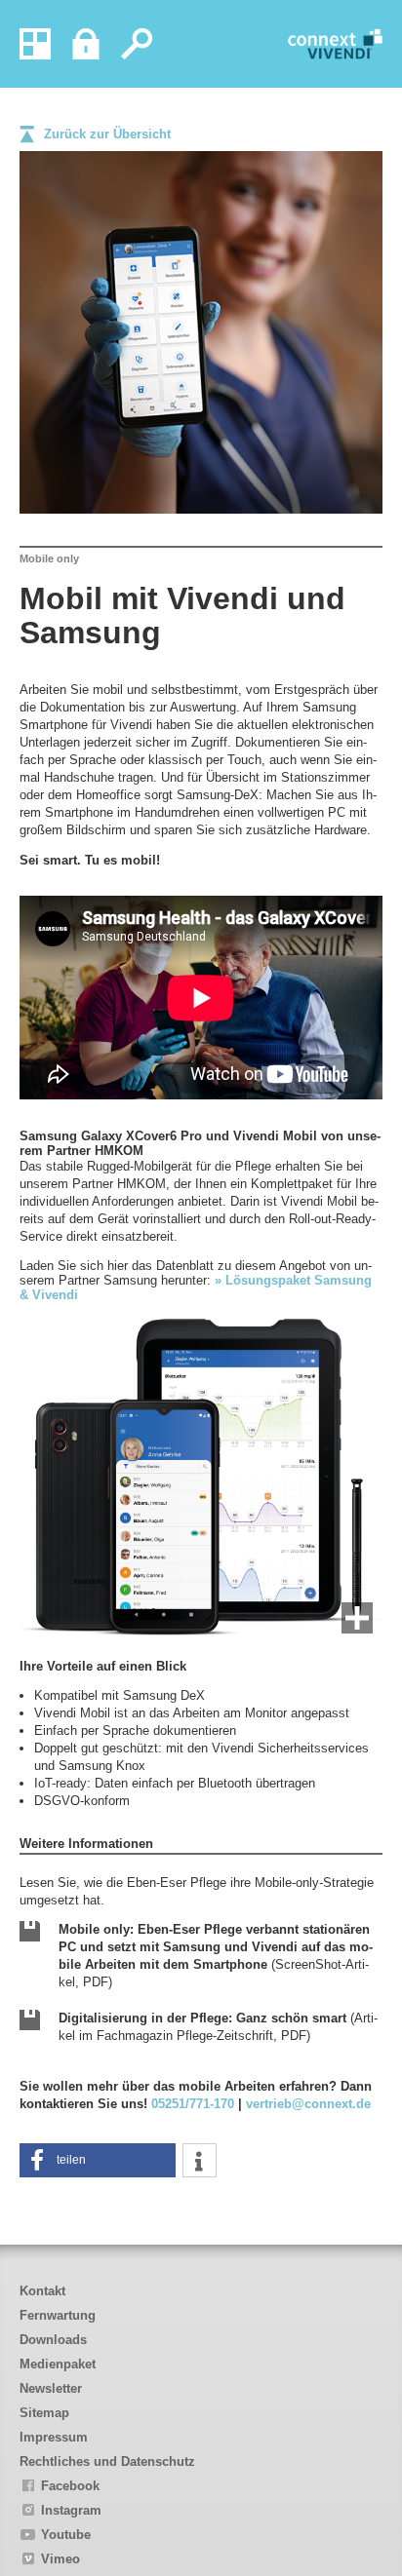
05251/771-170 (193, 2104)
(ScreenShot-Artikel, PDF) (216, 1956)
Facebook (70, 2486)
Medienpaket (58, 2364)
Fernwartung (58, 2315)
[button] (98, 2160)
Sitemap (44, 2413)
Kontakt (42, 2291)
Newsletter (51, 2388)
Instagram (71, 2510)
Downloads (53, 2340)
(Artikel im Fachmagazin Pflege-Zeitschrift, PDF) (218, 2027)
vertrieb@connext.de (308, 2104)
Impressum (54, 2437)
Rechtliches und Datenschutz (107, 2461)
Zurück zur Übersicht (107, 134)
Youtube (66, 2535)
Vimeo (60, 2559)
